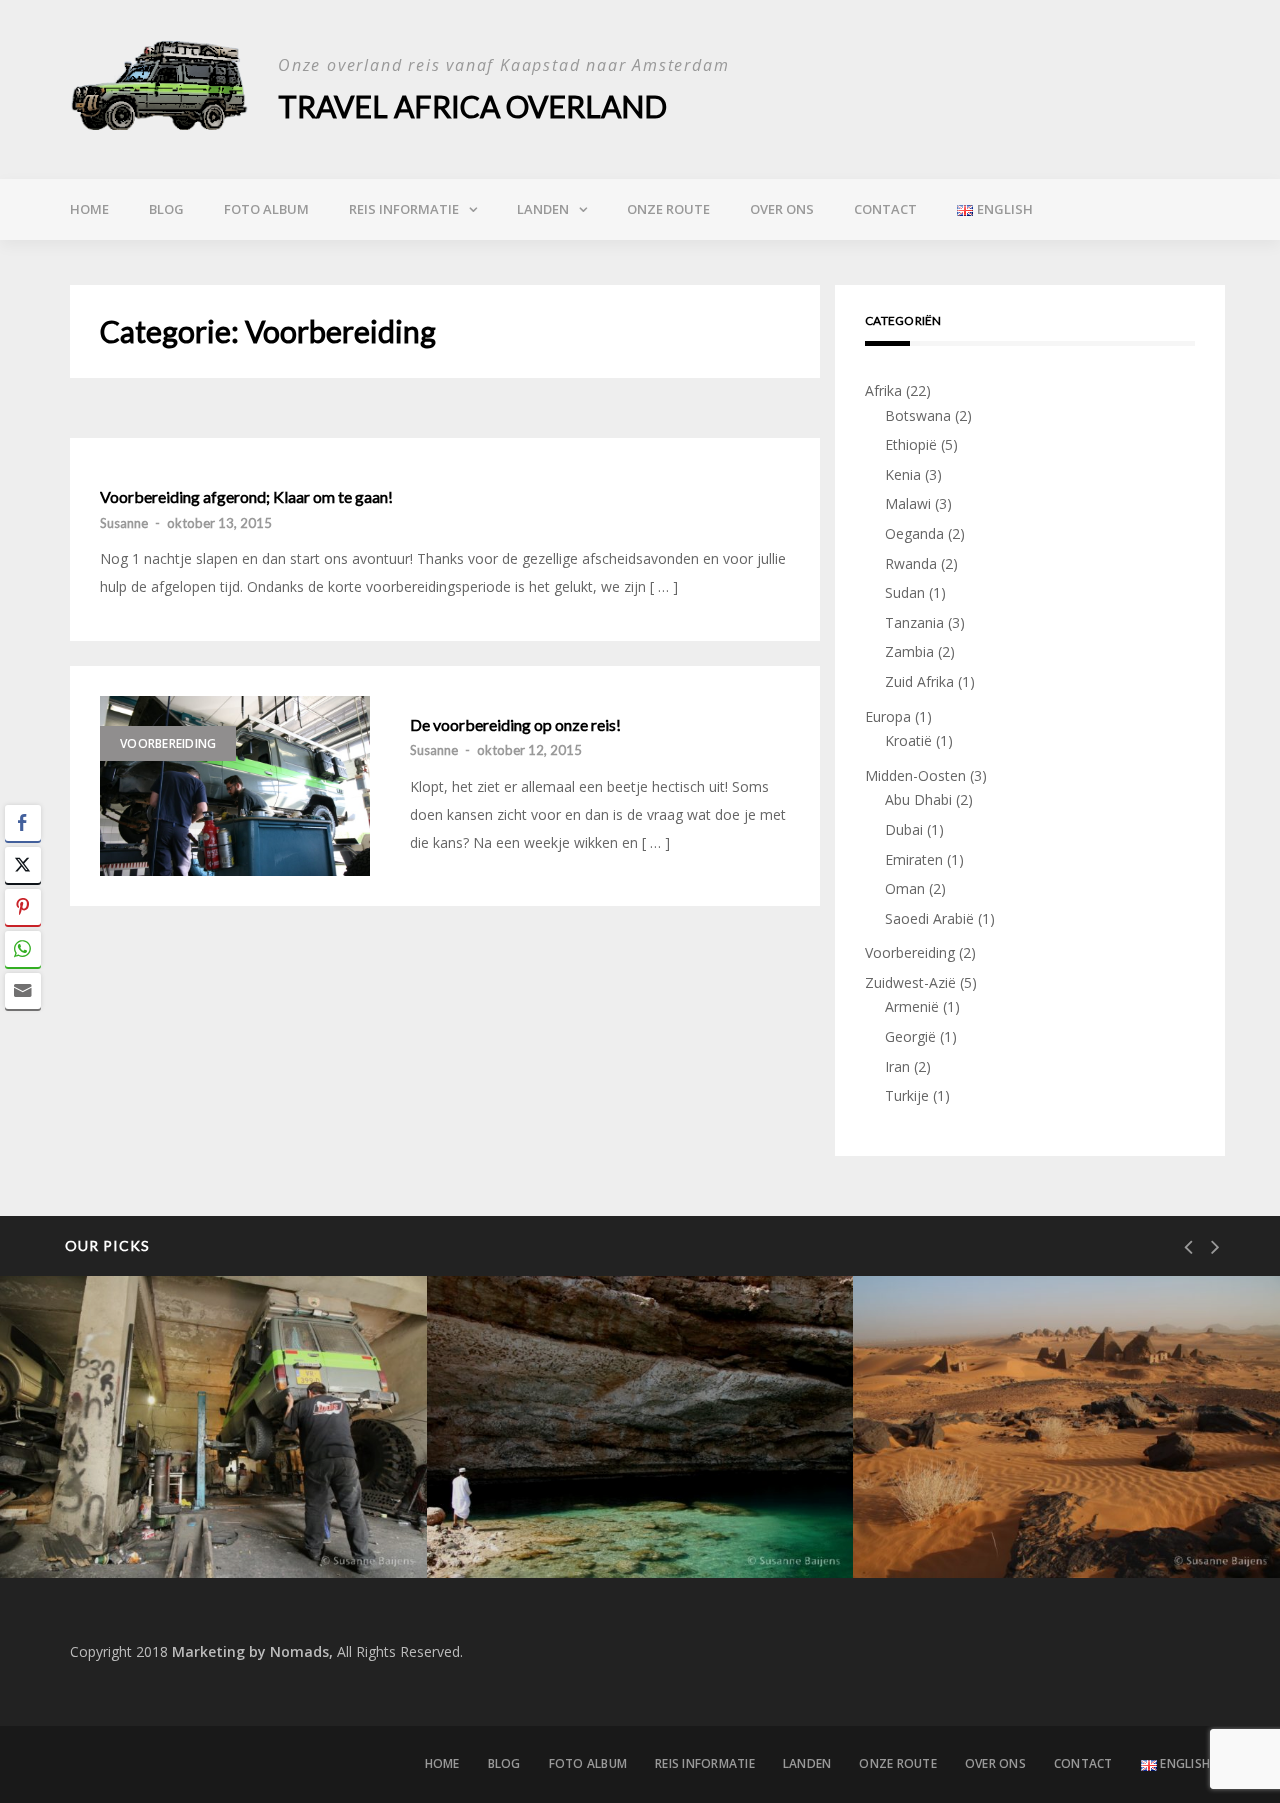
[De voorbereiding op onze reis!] (235, 786)
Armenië (912, 1006)
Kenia (903, 474)
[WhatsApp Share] (23, 949)
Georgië (910, 1036)
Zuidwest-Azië (910, 982)
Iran (897, 1066)
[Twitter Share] (23, 865)
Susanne (124, 523)
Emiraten (914, 859)
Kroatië (908, 740)
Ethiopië (911, 444)
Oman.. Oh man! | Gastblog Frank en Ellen (630, 1510)
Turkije (907, 1095)
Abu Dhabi (918, 799)
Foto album (266, 209)
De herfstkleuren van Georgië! (183, 1526)
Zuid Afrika (919, 681)
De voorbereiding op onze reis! (515, 725)
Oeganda (914, 533)
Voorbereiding (168, 743)
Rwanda (911, 563)
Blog (166, 209)
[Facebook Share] (23, 823)
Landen (543, 209)
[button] (23, 1030)
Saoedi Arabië (929, 918)
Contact (885, 209)
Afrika (883, 390)
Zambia (909, 651)
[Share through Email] (23, 991)
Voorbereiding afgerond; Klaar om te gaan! (246, 497)
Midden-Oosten (915, 775)
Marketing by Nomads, (252, 1651)
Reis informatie (404, 209)
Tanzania (914, 622)
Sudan (905, 592)
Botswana (918, 415)
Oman (905, 888)
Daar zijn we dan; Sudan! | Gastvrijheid (1063, 1526)
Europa (888, 716)
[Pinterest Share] (23, 907)
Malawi (908, 503)
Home (89, 209)
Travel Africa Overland (472, 106)
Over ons (782, 209)
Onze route (668, 209)
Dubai (904, 829)
